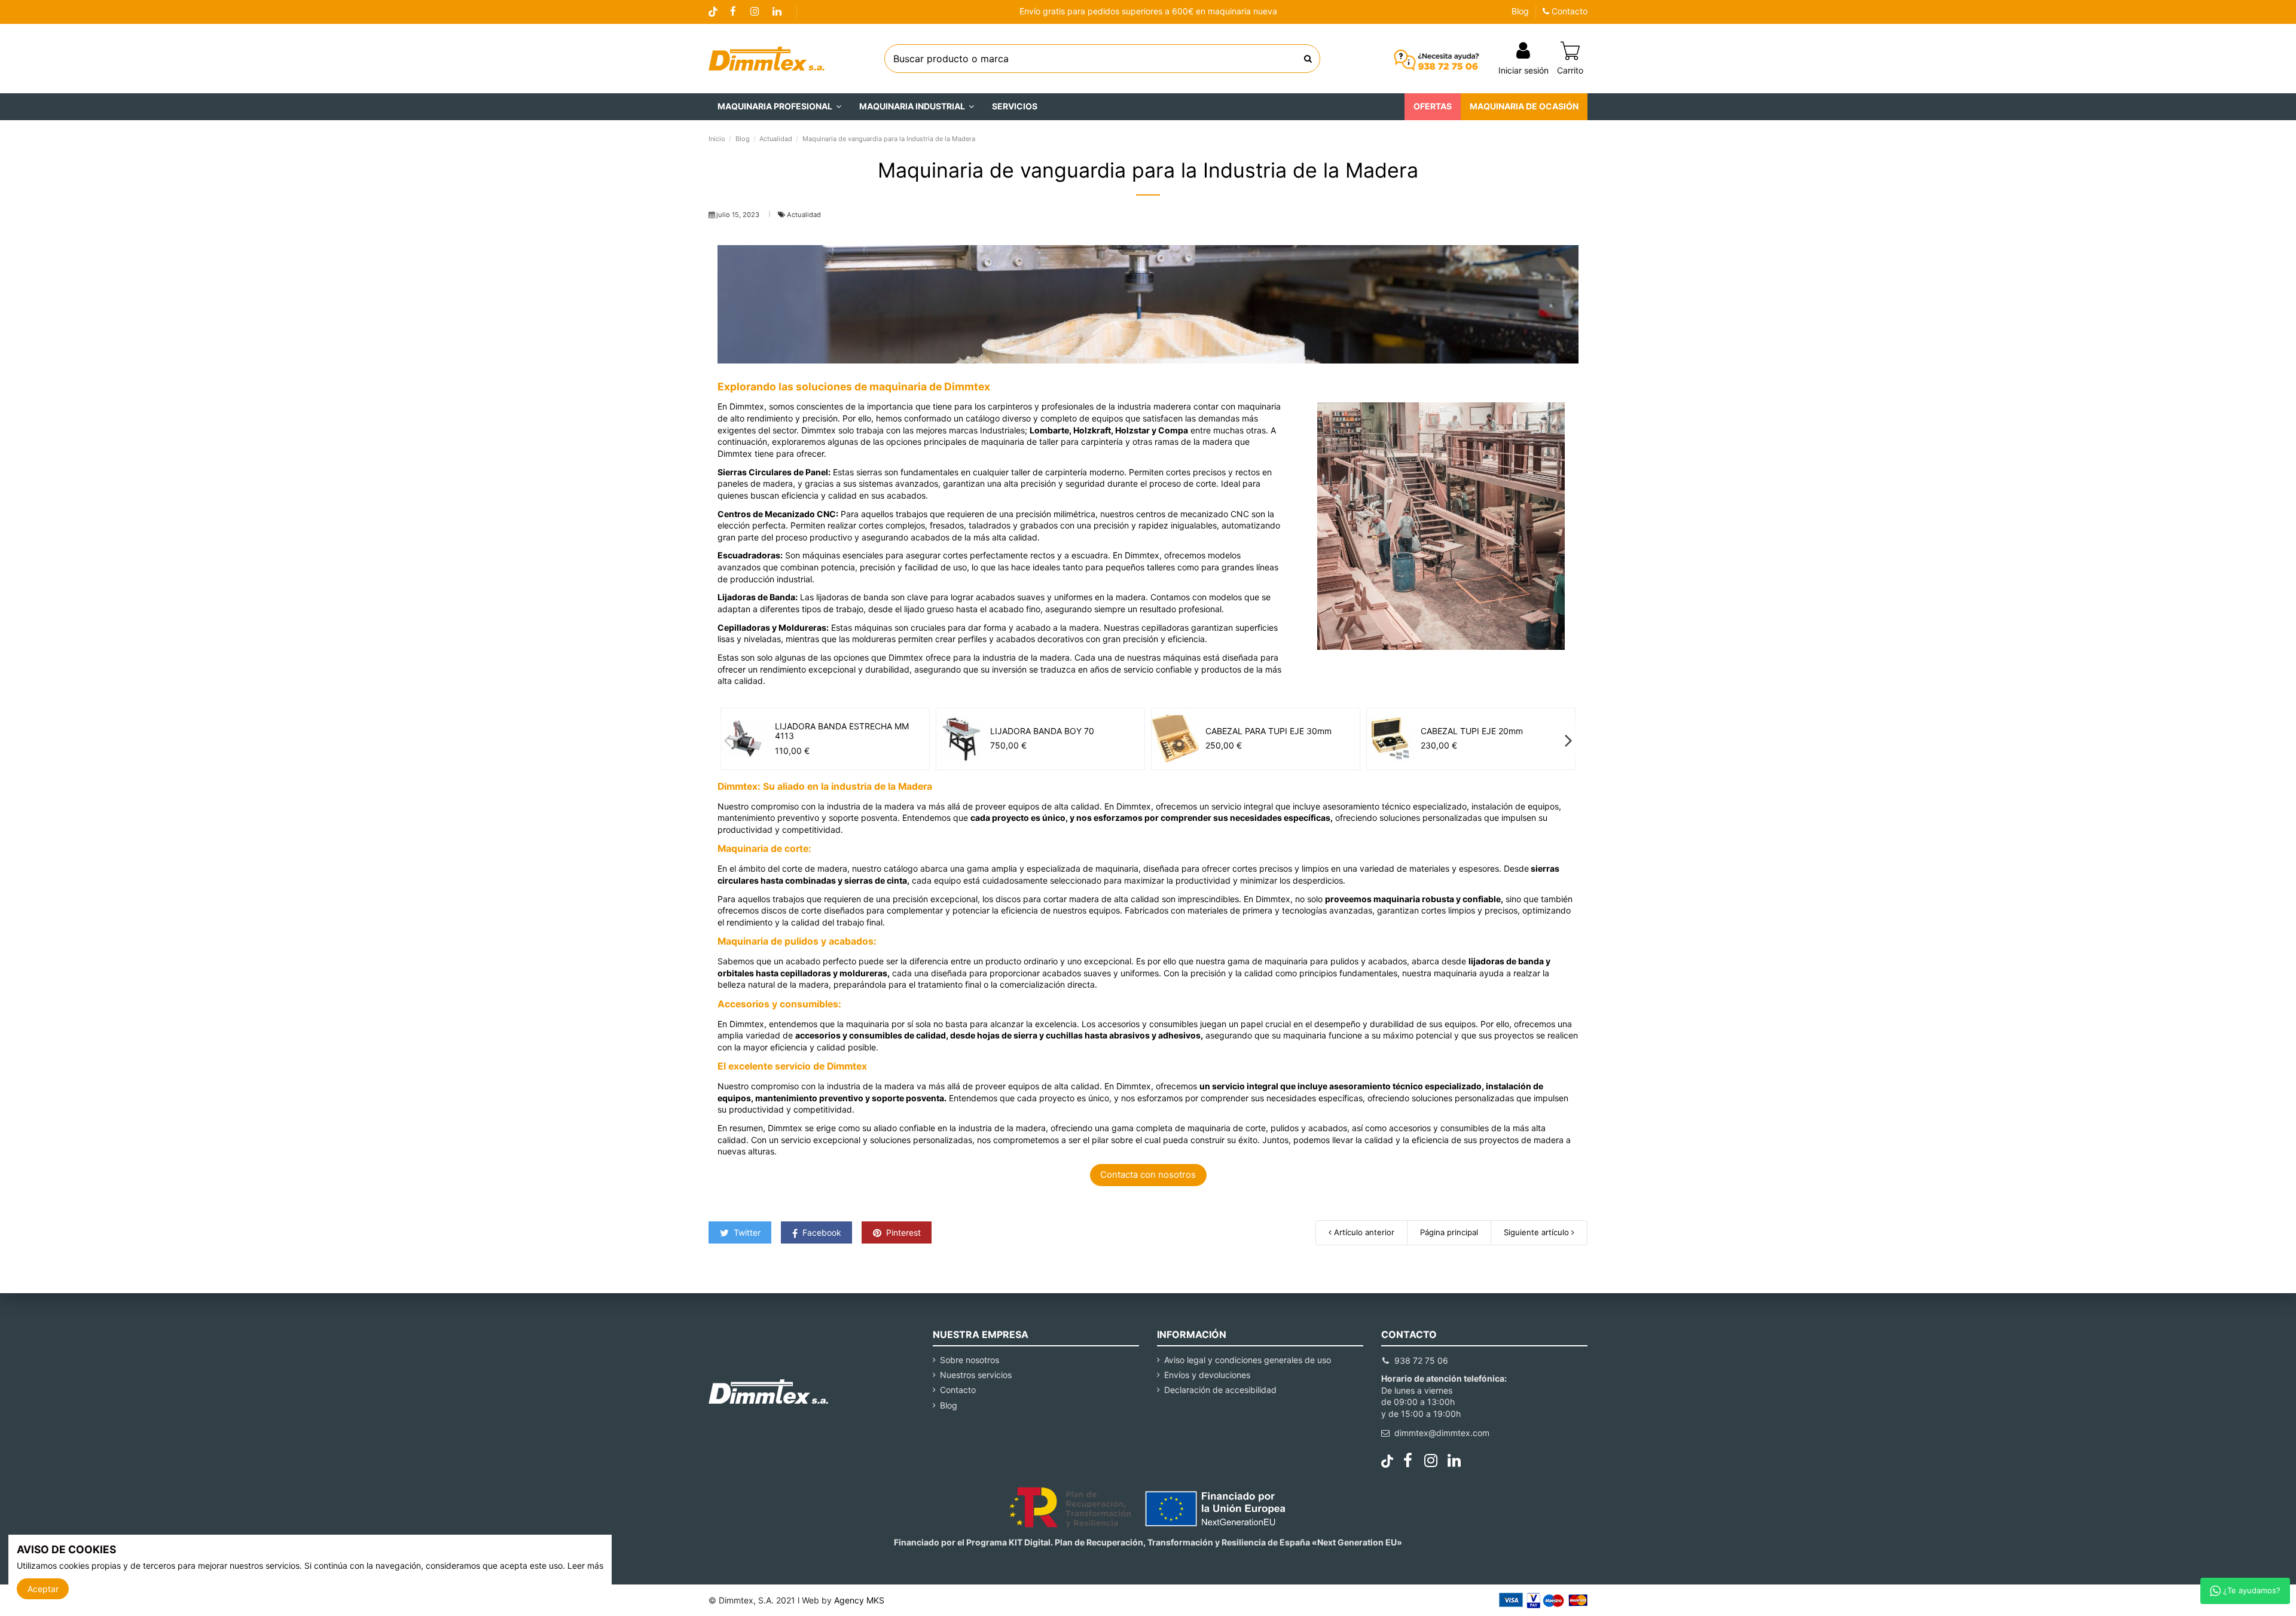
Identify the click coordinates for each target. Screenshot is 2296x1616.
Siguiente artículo (1538, 1232)
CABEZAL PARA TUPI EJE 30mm (1268, 731)
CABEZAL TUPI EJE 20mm (1472, 731)
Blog (1520, 11)
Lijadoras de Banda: (758, 597)
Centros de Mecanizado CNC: (778, 514)
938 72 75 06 (1421, 1360)
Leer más (585, 1565)
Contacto (1568, 11)
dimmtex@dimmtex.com (1442, 1433)
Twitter (746, 1232)
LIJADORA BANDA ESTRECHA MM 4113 (842, 731)
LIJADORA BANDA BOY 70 (1042, 731)
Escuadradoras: (750, 555)
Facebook (821, 1232)
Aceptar (43, 1589)
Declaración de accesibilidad (1220, 1390)
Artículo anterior (1363, 1232)
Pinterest (902, 1232)
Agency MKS (859, 1600)
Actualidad (804, 215)
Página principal (1449, 1232)
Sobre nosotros (970, 1360)
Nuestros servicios (976, 1375)
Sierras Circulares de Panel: (774, 472)
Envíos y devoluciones (1207, 1375)
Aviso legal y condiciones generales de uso (1248, 1360)
